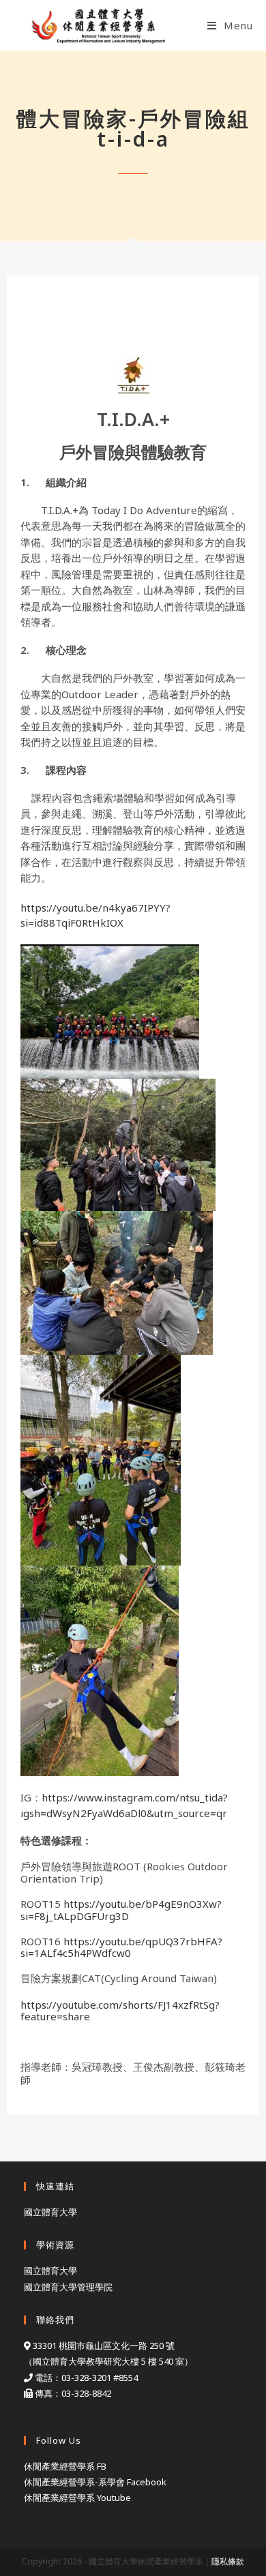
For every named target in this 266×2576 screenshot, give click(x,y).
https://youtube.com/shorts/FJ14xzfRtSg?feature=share (120, 2010)
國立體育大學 (50, 2212)
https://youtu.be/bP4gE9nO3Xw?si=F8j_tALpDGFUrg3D (121, 1909)
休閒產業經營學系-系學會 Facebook (95, 2482)
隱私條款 (228, 2561)
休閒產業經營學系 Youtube (77, 2498)
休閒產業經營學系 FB (65, 2466)
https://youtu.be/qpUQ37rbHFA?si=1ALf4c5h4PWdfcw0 (121, 1947)
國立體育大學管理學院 (68, 2287)
